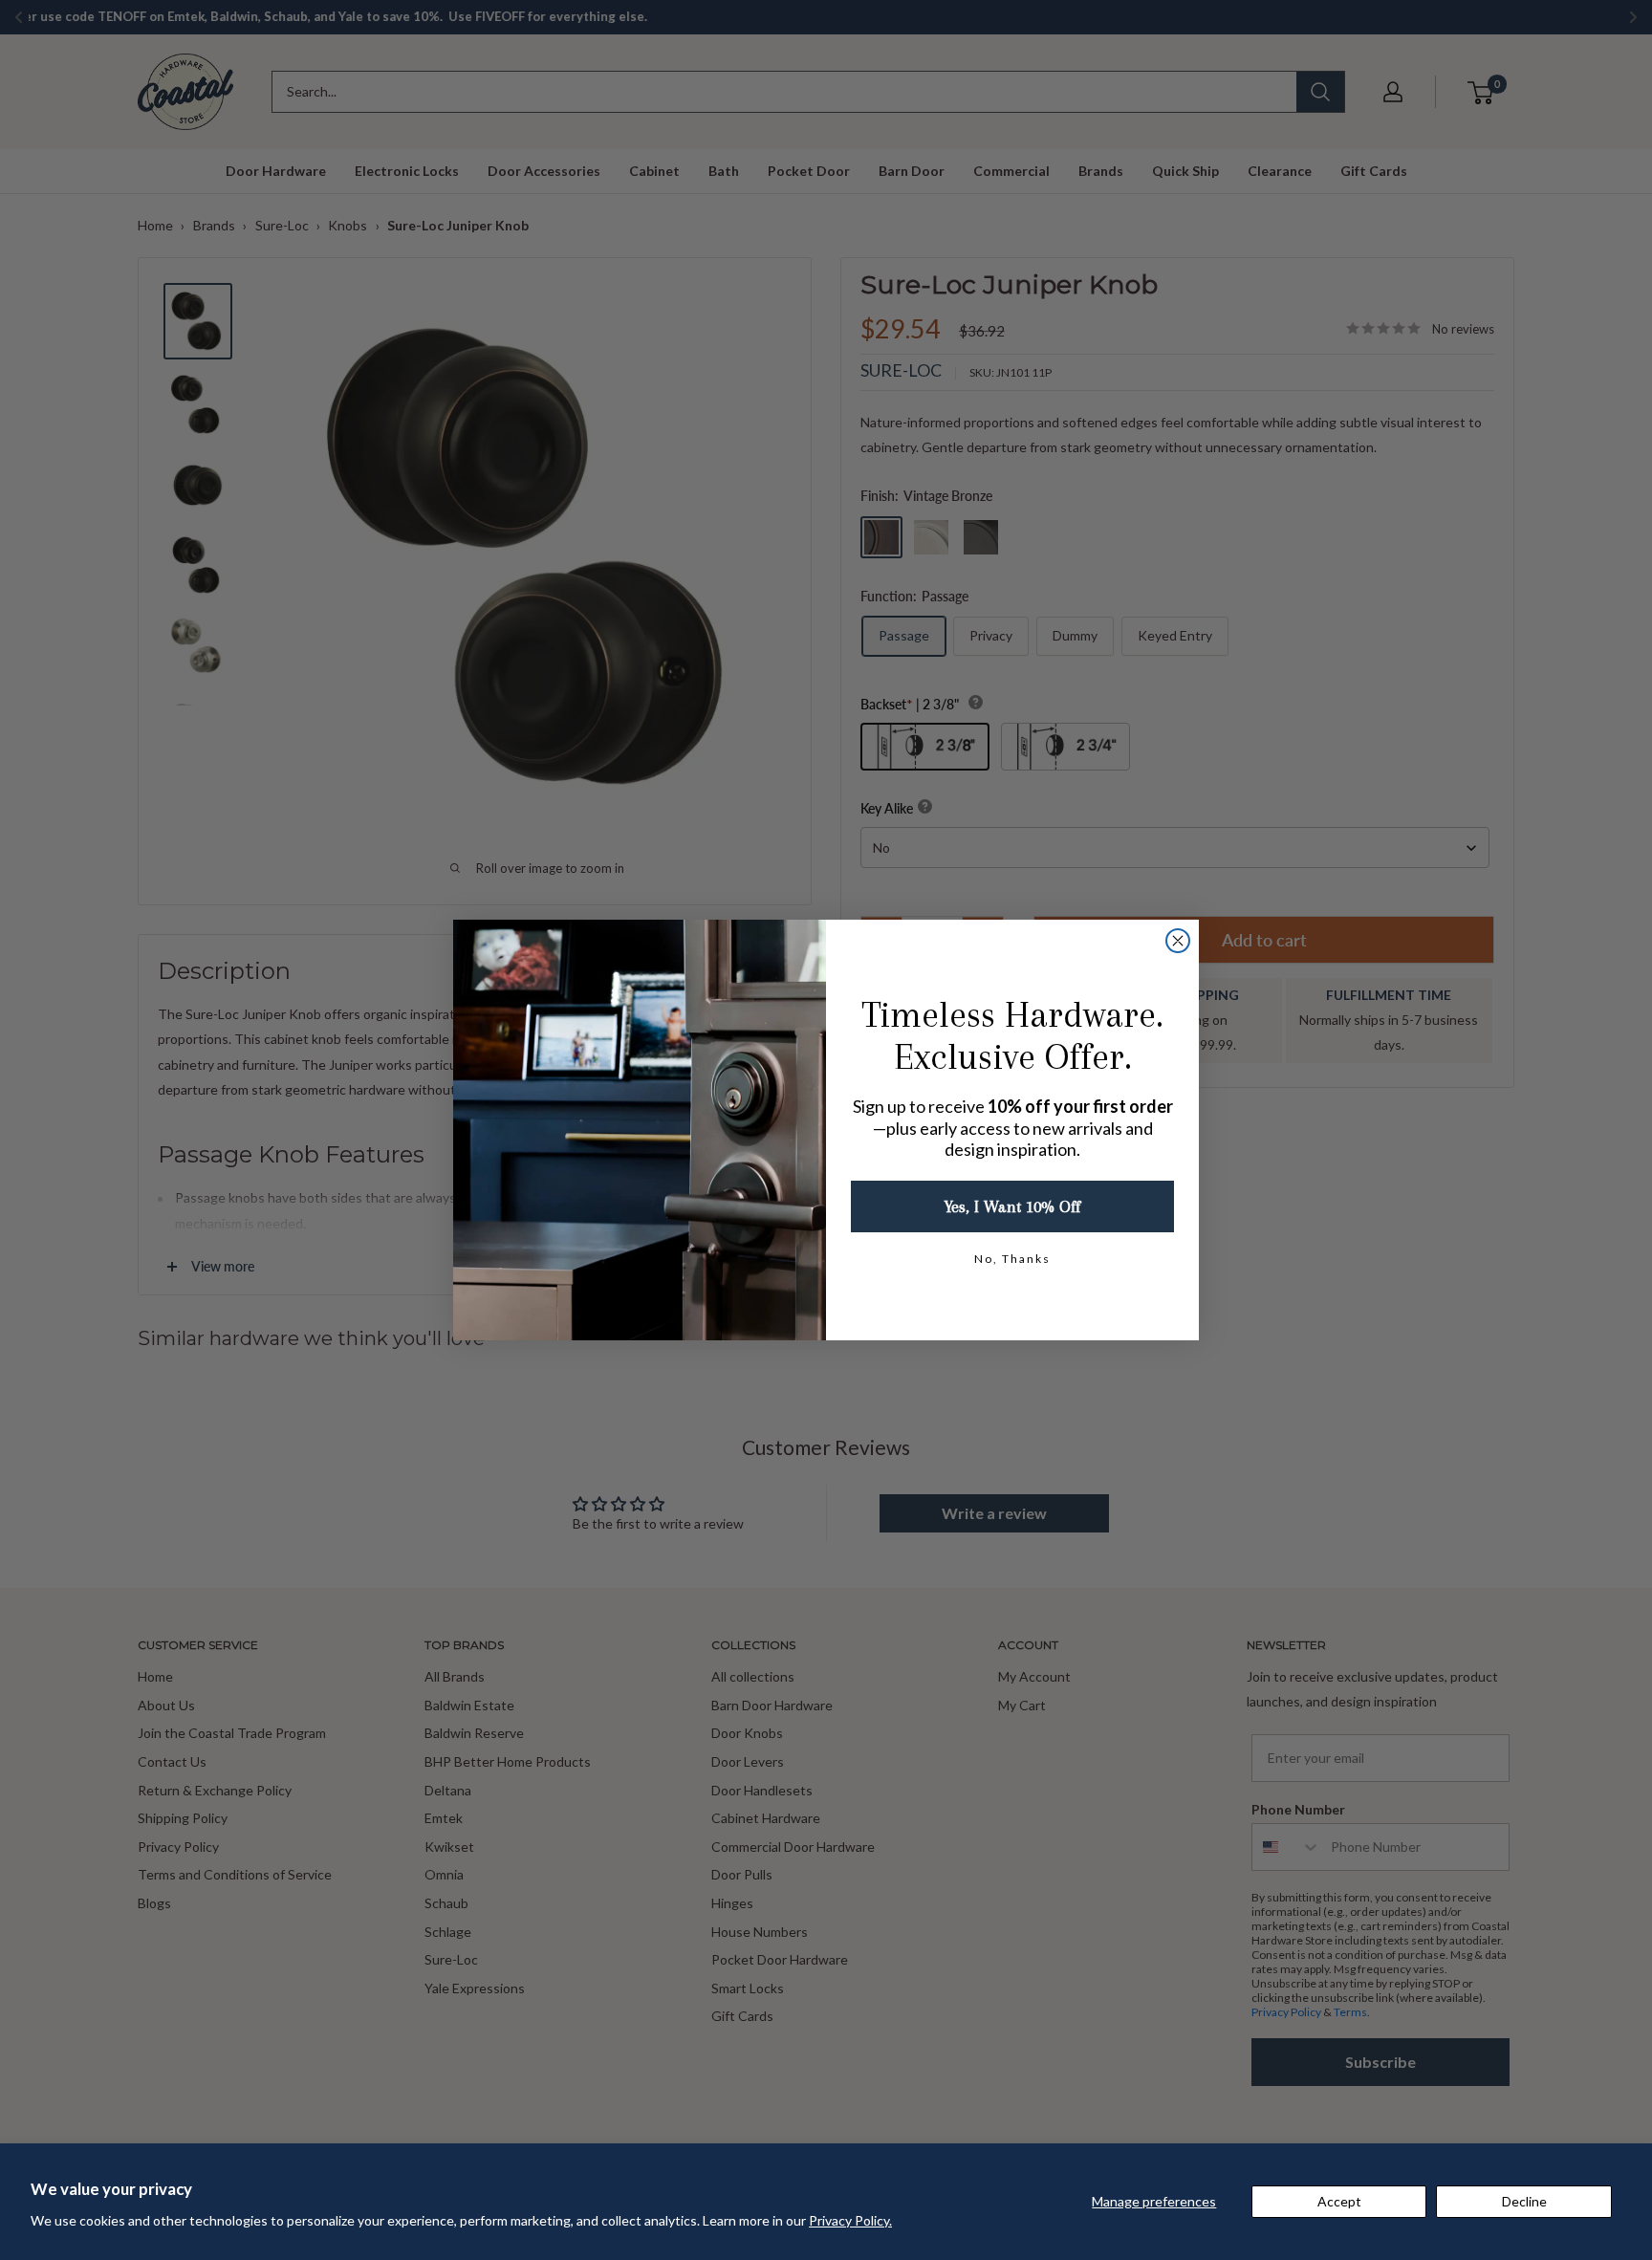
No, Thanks (1012, 1259)
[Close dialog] (1178, 941)
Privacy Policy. (850, 2220)
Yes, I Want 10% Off (1012, 1206)
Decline (1524, 2201)
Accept (1339, 2201)
